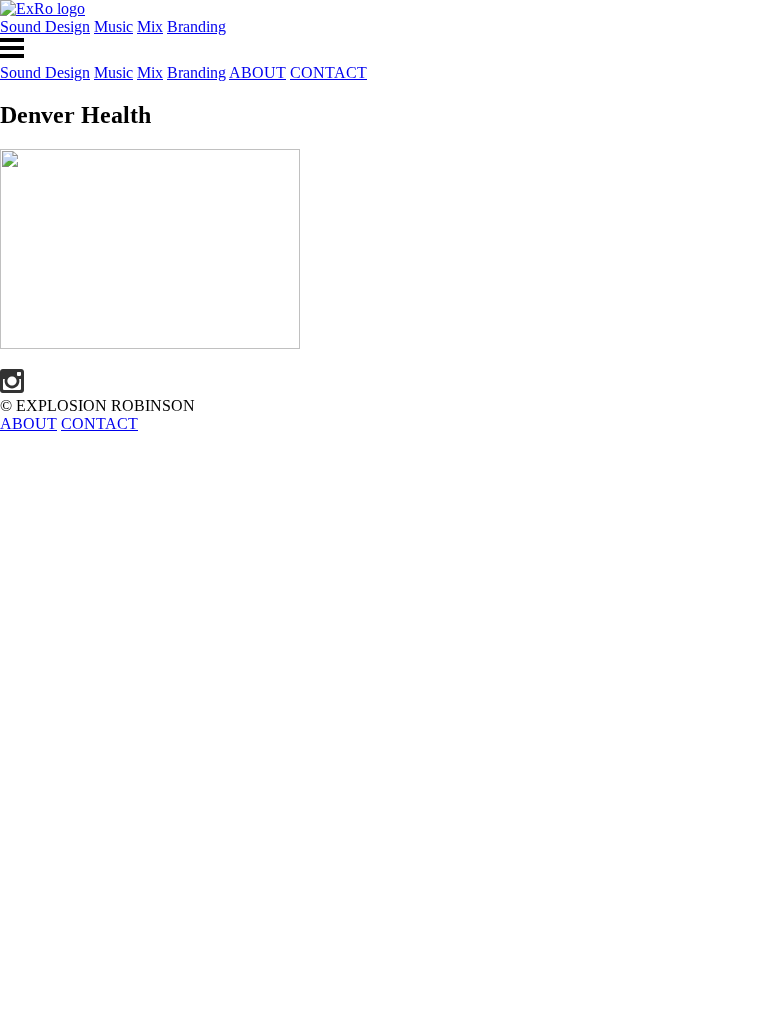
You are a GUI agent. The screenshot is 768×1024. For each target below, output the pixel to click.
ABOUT (257, 72)
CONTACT (328, 72)
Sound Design (45, 26)
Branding (196, 26)
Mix (150, 26)
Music (113, 26)
